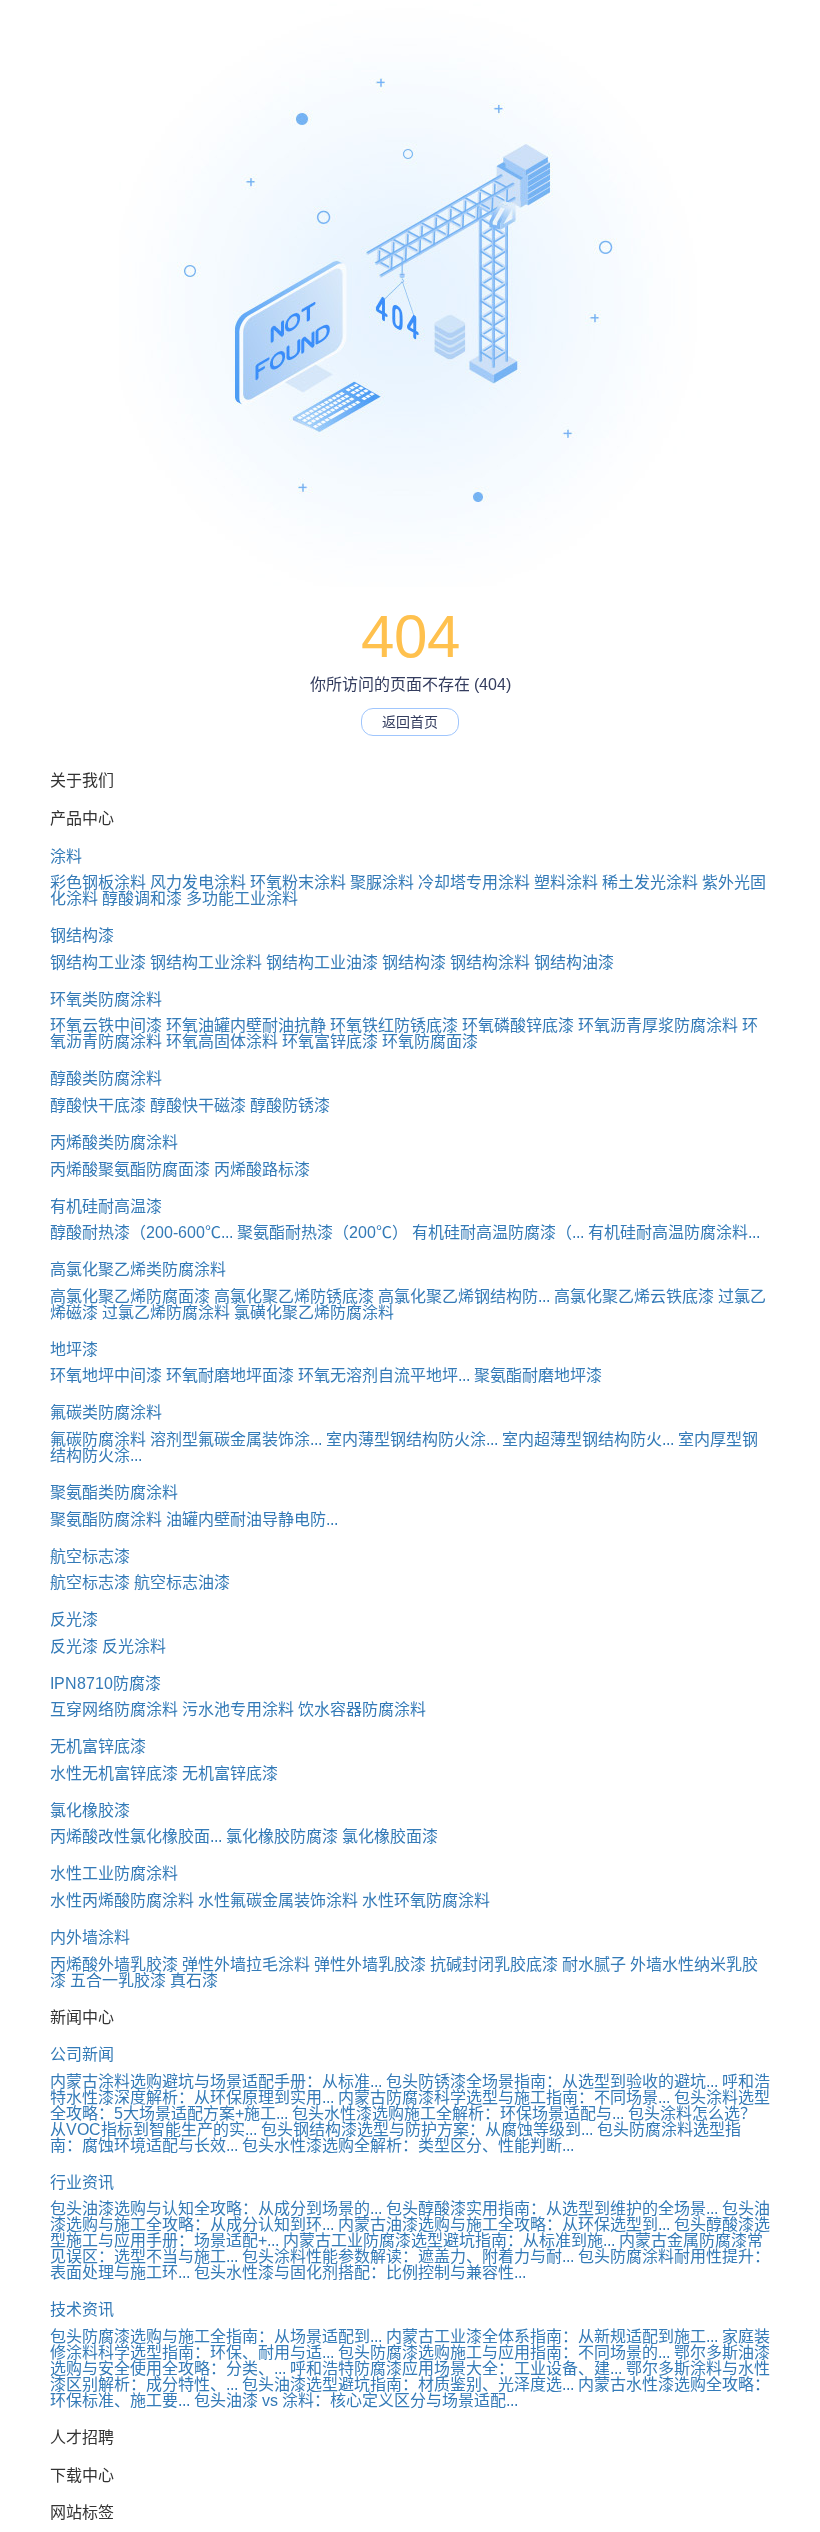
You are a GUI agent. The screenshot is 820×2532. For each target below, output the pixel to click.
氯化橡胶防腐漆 (282, 1836)
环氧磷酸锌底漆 (518, 1025)
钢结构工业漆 (98, 962)
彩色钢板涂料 (98, 882)
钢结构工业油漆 (322, 962)
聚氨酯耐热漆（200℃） (322, 1232)
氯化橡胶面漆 (390, 1836)
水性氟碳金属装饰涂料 (278, 1900)
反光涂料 (134, 1646)
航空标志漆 (90, 1556)
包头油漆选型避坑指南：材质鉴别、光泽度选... (408, 2384)
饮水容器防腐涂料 (362, 1709)
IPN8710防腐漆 (105, 1683)
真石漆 (194, 1980)
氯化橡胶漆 (90, 1810)
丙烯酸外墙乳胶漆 (114, 1964)
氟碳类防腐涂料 (106, 1412)
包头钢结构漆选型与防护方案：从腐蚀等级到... (427, 2129)
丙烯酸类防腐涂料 (114, 1142)
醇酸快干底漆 (98, 1105)
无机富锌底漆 (98, 1746)
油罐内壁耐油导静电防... (252, 1519)
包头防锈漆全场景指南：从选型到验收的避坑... (552, 2081)
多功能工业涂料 (242, 898)
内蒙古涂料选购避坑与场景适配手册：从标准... (216, 2081)
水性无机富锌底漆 (114, 1773)
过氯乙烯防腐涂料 (166, 1312)
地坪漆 (74, 1349)
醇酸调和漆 (142, 898)
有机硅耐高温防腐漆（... (498, 1232)
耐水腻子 (594, 1964)
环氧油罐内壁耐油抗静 (246, 1025)
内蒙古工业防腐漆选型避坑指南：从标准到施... (449, 2240)
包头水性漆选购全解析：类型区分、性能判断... (408, 2145)
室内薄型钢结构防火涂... (412, 1439)
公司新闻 (82, 2054)
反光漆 (74, 1619)
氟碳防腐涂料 (98, 1439)
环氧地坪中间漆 (106, 1375)
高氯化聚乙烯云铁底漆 (634, 1296)
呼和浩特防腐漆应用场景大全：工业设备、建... (456, 2368)
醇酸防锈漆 (290, 1105)
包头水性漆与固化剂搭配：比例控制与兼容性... (360, 2272)
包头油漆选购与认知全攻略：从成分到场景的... (216, 2208)
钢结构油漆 (574, 962)
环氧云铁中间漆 (106, 1025)
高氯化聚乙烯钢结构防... (464, 1296)
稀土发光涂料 (650, 882)
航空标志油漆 (182, 1582)
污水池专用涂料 (238, 1709)
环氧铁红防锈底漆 (394, 1025)
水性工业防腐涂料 (114, 1873)
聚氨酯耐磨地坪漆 (538, 1375)
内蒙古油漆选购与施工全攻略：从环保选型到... (504, 2224)
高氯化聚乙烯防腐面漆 (130, 1296)
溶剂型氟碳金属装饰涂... (236, 1439)
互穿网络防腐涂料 (114, 1709)
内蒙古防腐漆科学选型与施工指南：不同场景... (504, 2097)
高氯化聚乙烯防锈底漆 (294, 1296)
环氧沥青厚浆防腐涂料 (658, 1025)
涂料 (66, 856)
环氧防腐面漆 (430, 1041)
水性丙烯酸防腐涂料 (122, 1900)
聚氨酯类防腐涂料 (114, 1492)
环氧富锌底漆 (330, 1041)
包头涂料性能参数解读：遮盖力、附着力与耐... (408, 2256)
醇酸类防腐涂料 (106, 1078)
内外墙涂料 (90, 1937)
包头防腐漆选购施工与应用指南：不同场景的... (504, 2352)
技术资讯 (82, 2309)
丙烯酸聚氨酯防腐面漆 (130, 1169)
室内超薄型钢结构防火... (588, 1439)
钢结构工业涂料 (206, 962)
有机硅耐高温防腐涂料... (674, 1232)
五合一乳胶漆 (118, 1980)
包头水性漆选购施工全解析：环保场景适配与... (458, 2113)
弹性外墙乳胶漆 (370, 1964)
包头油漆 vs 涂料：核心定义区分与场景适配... (356, 2400)
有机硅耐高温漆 (106, 1206)
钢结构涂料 (490, 962)
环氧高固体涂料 (222, 1041)
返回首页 (410, 722)
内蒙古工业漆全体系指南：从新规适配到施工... (552, 2336)
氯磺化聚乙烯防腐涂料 (314, 1312)
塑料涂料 (566, 882)
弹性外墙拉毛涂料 (246, 1964)
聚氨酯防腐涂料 (106, 1519)
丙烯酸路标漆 (262, 1169)
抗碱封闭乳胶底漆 (494, 1964)
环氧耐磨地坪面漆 (230, 1375)
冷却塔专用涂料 (474, 882)
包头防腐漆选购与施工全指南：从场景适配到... (216, 2336)
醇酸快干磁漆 (198, 1105)
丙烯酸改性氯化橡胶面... (136, 1836)
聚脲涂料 (382, 882)
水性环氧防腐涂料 (426, 1900)
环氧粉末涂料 (298, 882)
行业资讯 (82, 2182)
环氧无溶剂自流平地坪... (384, 1375)
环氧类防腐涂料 (106, 999)
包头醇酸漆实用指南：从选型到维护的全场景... (552, 2208)
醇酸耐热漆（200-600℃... (141, 1232)
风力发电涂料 (198, 882)
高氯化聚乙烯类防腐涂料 (138, 1269)
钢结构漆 (82, 935)
